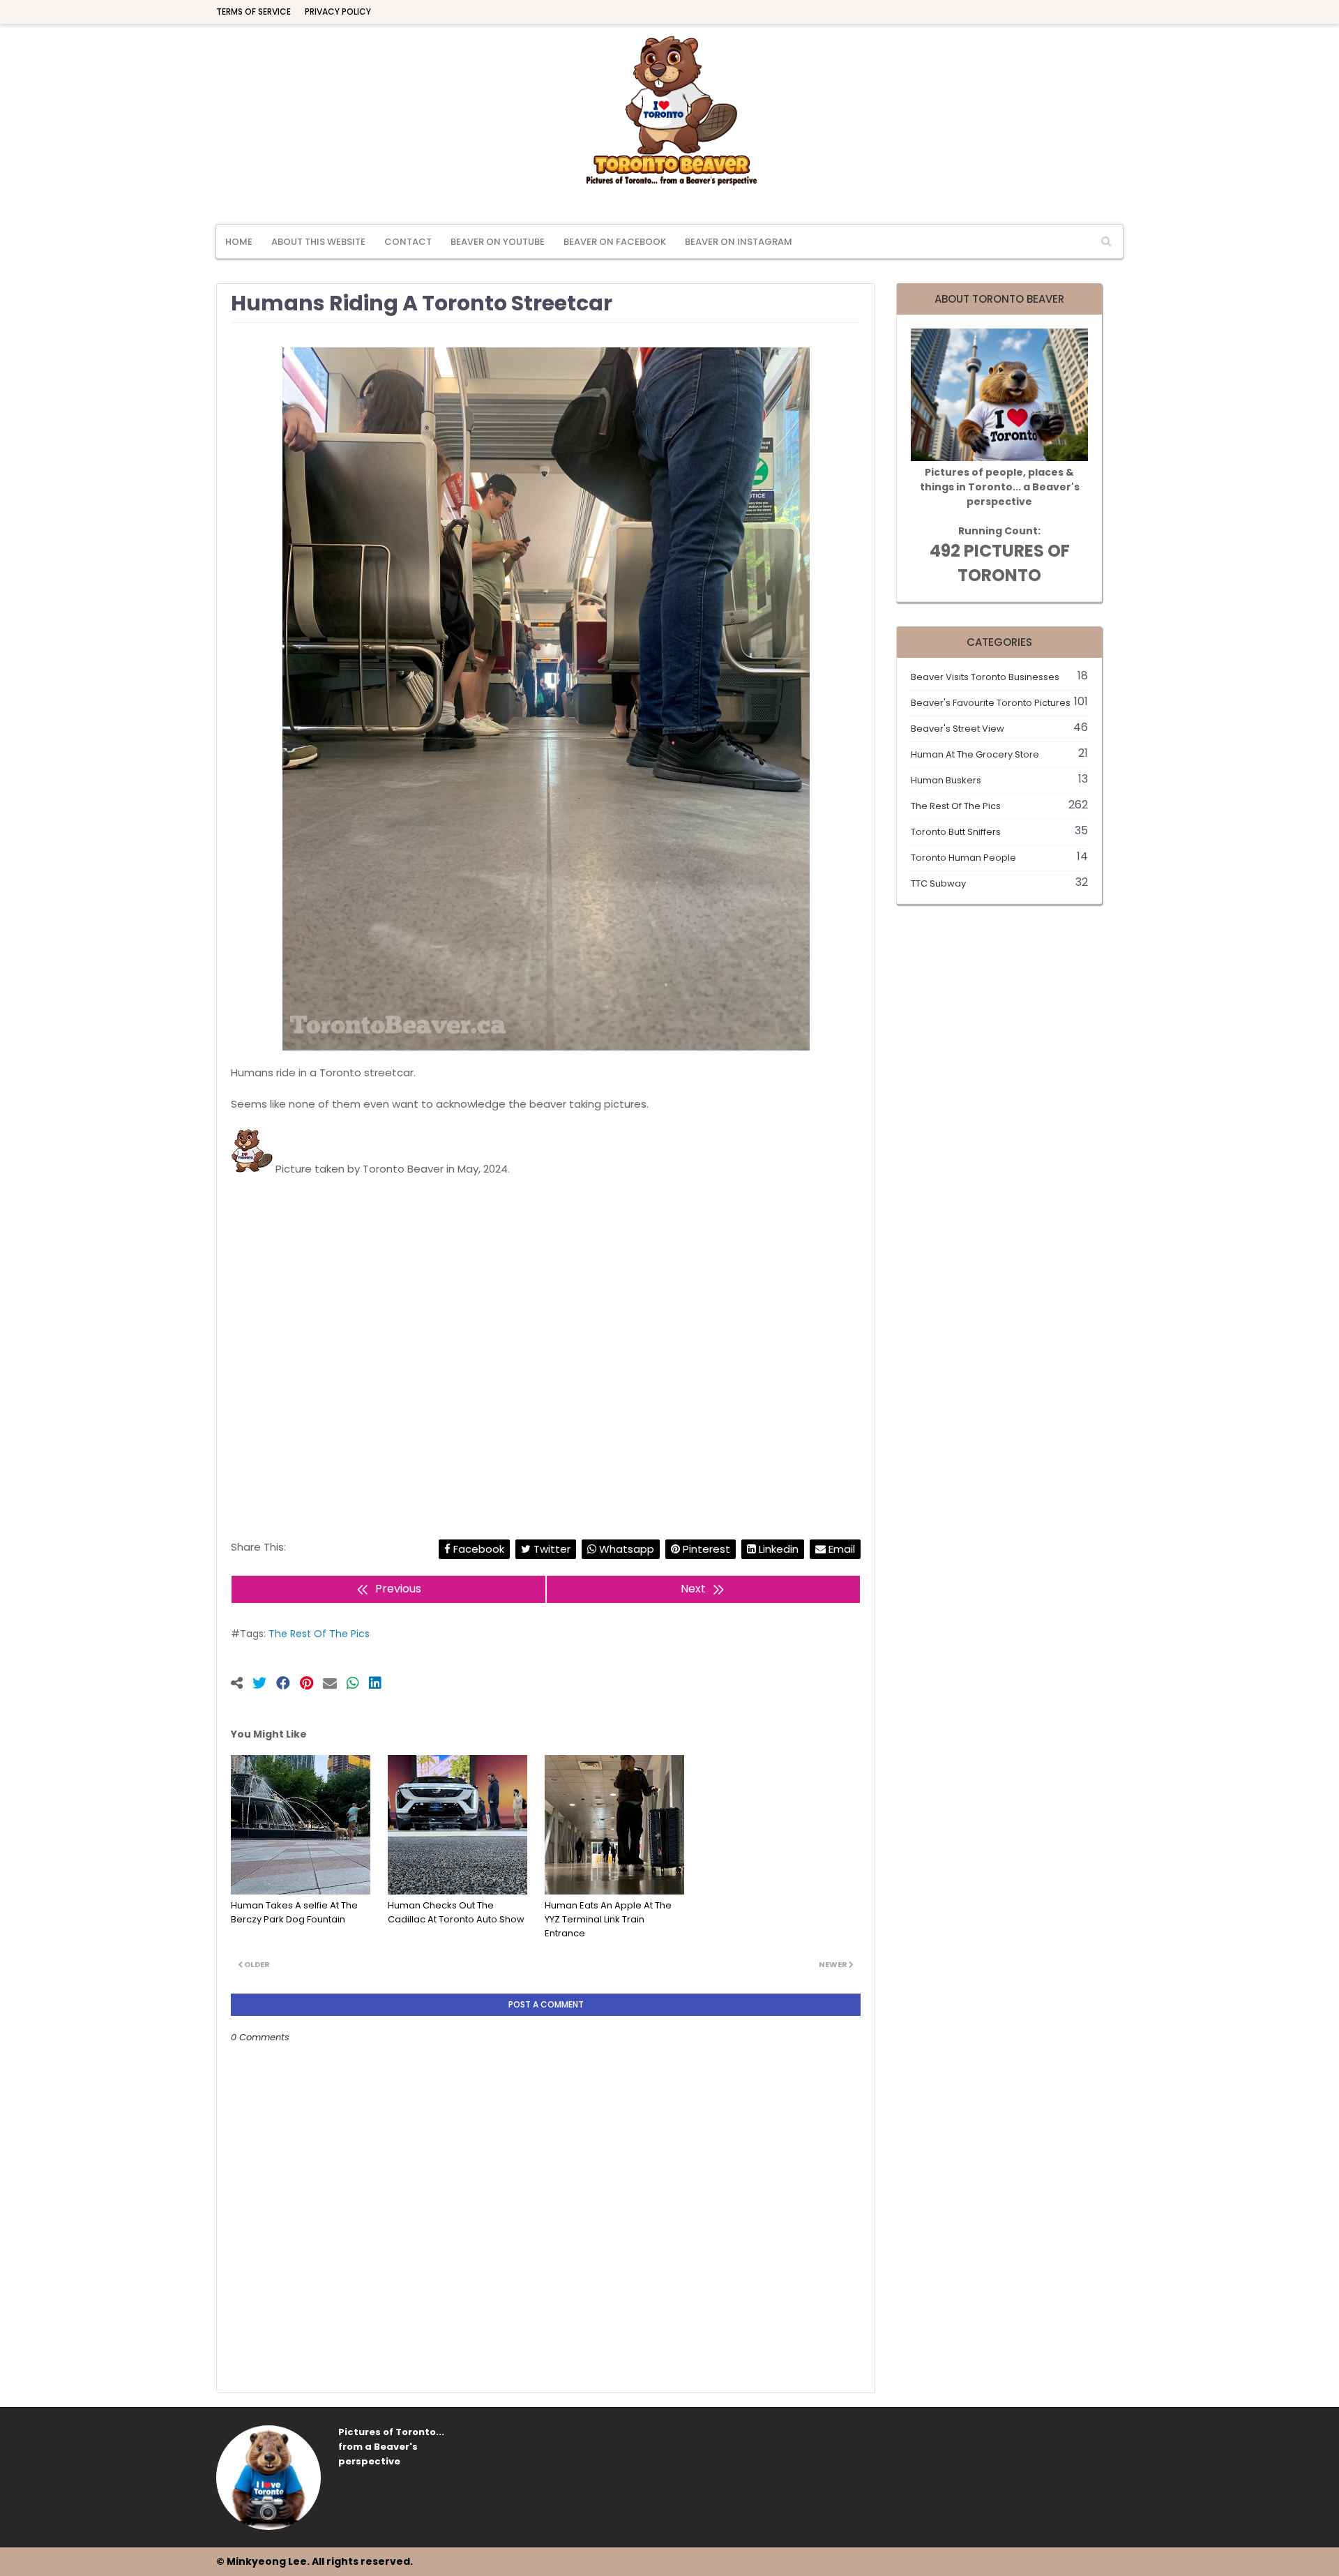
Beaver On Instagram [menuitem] (739, 242)
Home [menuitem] (239, 242)
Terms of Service (254, 12)
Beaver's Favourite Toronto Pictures (999, 703)
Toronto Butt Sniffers (999, 832)
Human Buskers (999, 780)
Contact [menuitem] (408, 242)
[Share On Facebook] (288, 1685)
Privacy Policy (338, 12)
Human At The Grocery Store (999, 754)
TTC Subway (999, 883)
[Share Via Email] (335, 1685)
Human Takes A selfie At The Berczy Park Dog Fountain (294, 1912)
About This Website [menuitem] (318, 242)
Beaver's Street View (999, 729)
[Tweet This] (264, 1685)
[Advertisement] (546, 1342)
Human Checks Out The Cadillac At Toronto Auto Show (456, 1912)
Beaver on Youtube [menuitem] (498, 242)
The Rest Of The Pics (319, 1634)
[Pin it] (311, 1685)
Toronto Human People (999, 858)
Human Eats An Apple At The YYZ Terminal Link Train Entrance (608, 1919)
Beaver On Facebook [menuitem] (615, 242)
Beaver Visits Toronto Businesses (999, 677)
